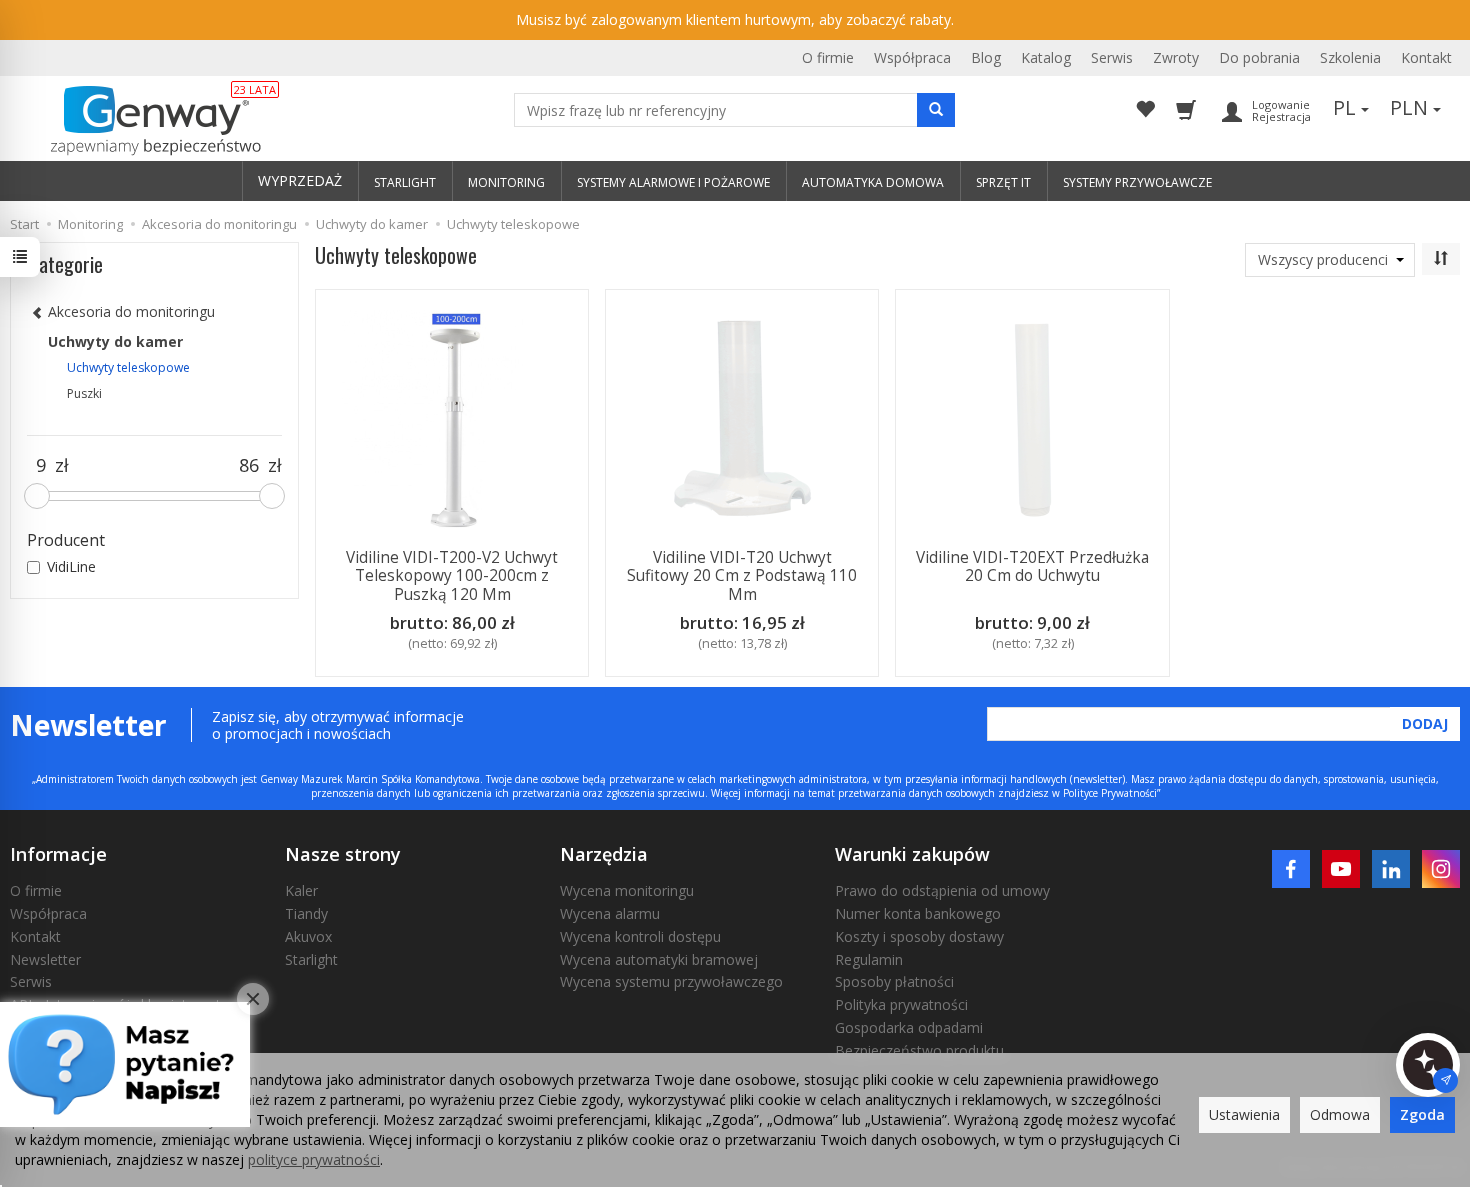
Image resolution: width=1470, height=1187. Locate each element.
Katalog (1046, 57)
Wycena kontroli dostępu (640, 936)
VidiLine (71, 566)
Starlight (311, 959)
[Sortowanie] (1441, 259)
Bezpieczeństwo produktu (919, 1050)
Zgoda (1422, 1114)
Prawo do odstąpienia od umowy (942, 890)
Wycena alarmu (610, 913)
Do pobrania (1259, 57)
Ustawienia (1244, 1114)
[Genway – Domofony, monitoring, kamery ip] (145, 121)
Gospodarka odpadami (909, 1027)
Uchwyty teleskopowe (128, 367)
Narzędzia (604, 854)
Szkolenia (1350, 57)
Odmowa (1340, 1114)
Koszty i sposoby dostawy (919, 936)
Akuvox (308, 936)
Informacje (58, 854)
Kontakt (1426, 57)
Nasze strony (343, 854)
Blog (986, 57)
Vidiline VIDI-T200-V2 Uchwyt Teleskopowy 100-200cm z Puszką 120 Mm (452, 576)
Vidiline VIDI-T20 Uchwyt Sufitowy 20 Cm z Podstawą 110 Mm (742, 576)
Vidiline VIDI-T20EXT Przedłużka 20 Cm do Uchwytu (1032, 566)
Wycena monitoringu (627, 890)
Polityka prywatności (901, 1004)
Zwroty (1176, 57)
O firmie (828, 57)
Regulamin (869, 959)
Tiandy (306, 913)
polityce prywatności (314, 1159)
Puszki (84, 393)
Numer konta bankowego (918, 913)
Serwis (1112, 57)
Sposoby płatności (894, 981)
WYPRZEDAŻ (300, 180)
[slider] (37, 496)
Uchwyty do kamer (115, 341)
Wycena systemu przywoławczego (671, 981)
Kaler (301, 890)
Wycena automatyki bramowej (659, 959)
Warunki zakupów (912, 854)
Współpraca (912, 57)
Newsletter (45, 959)
